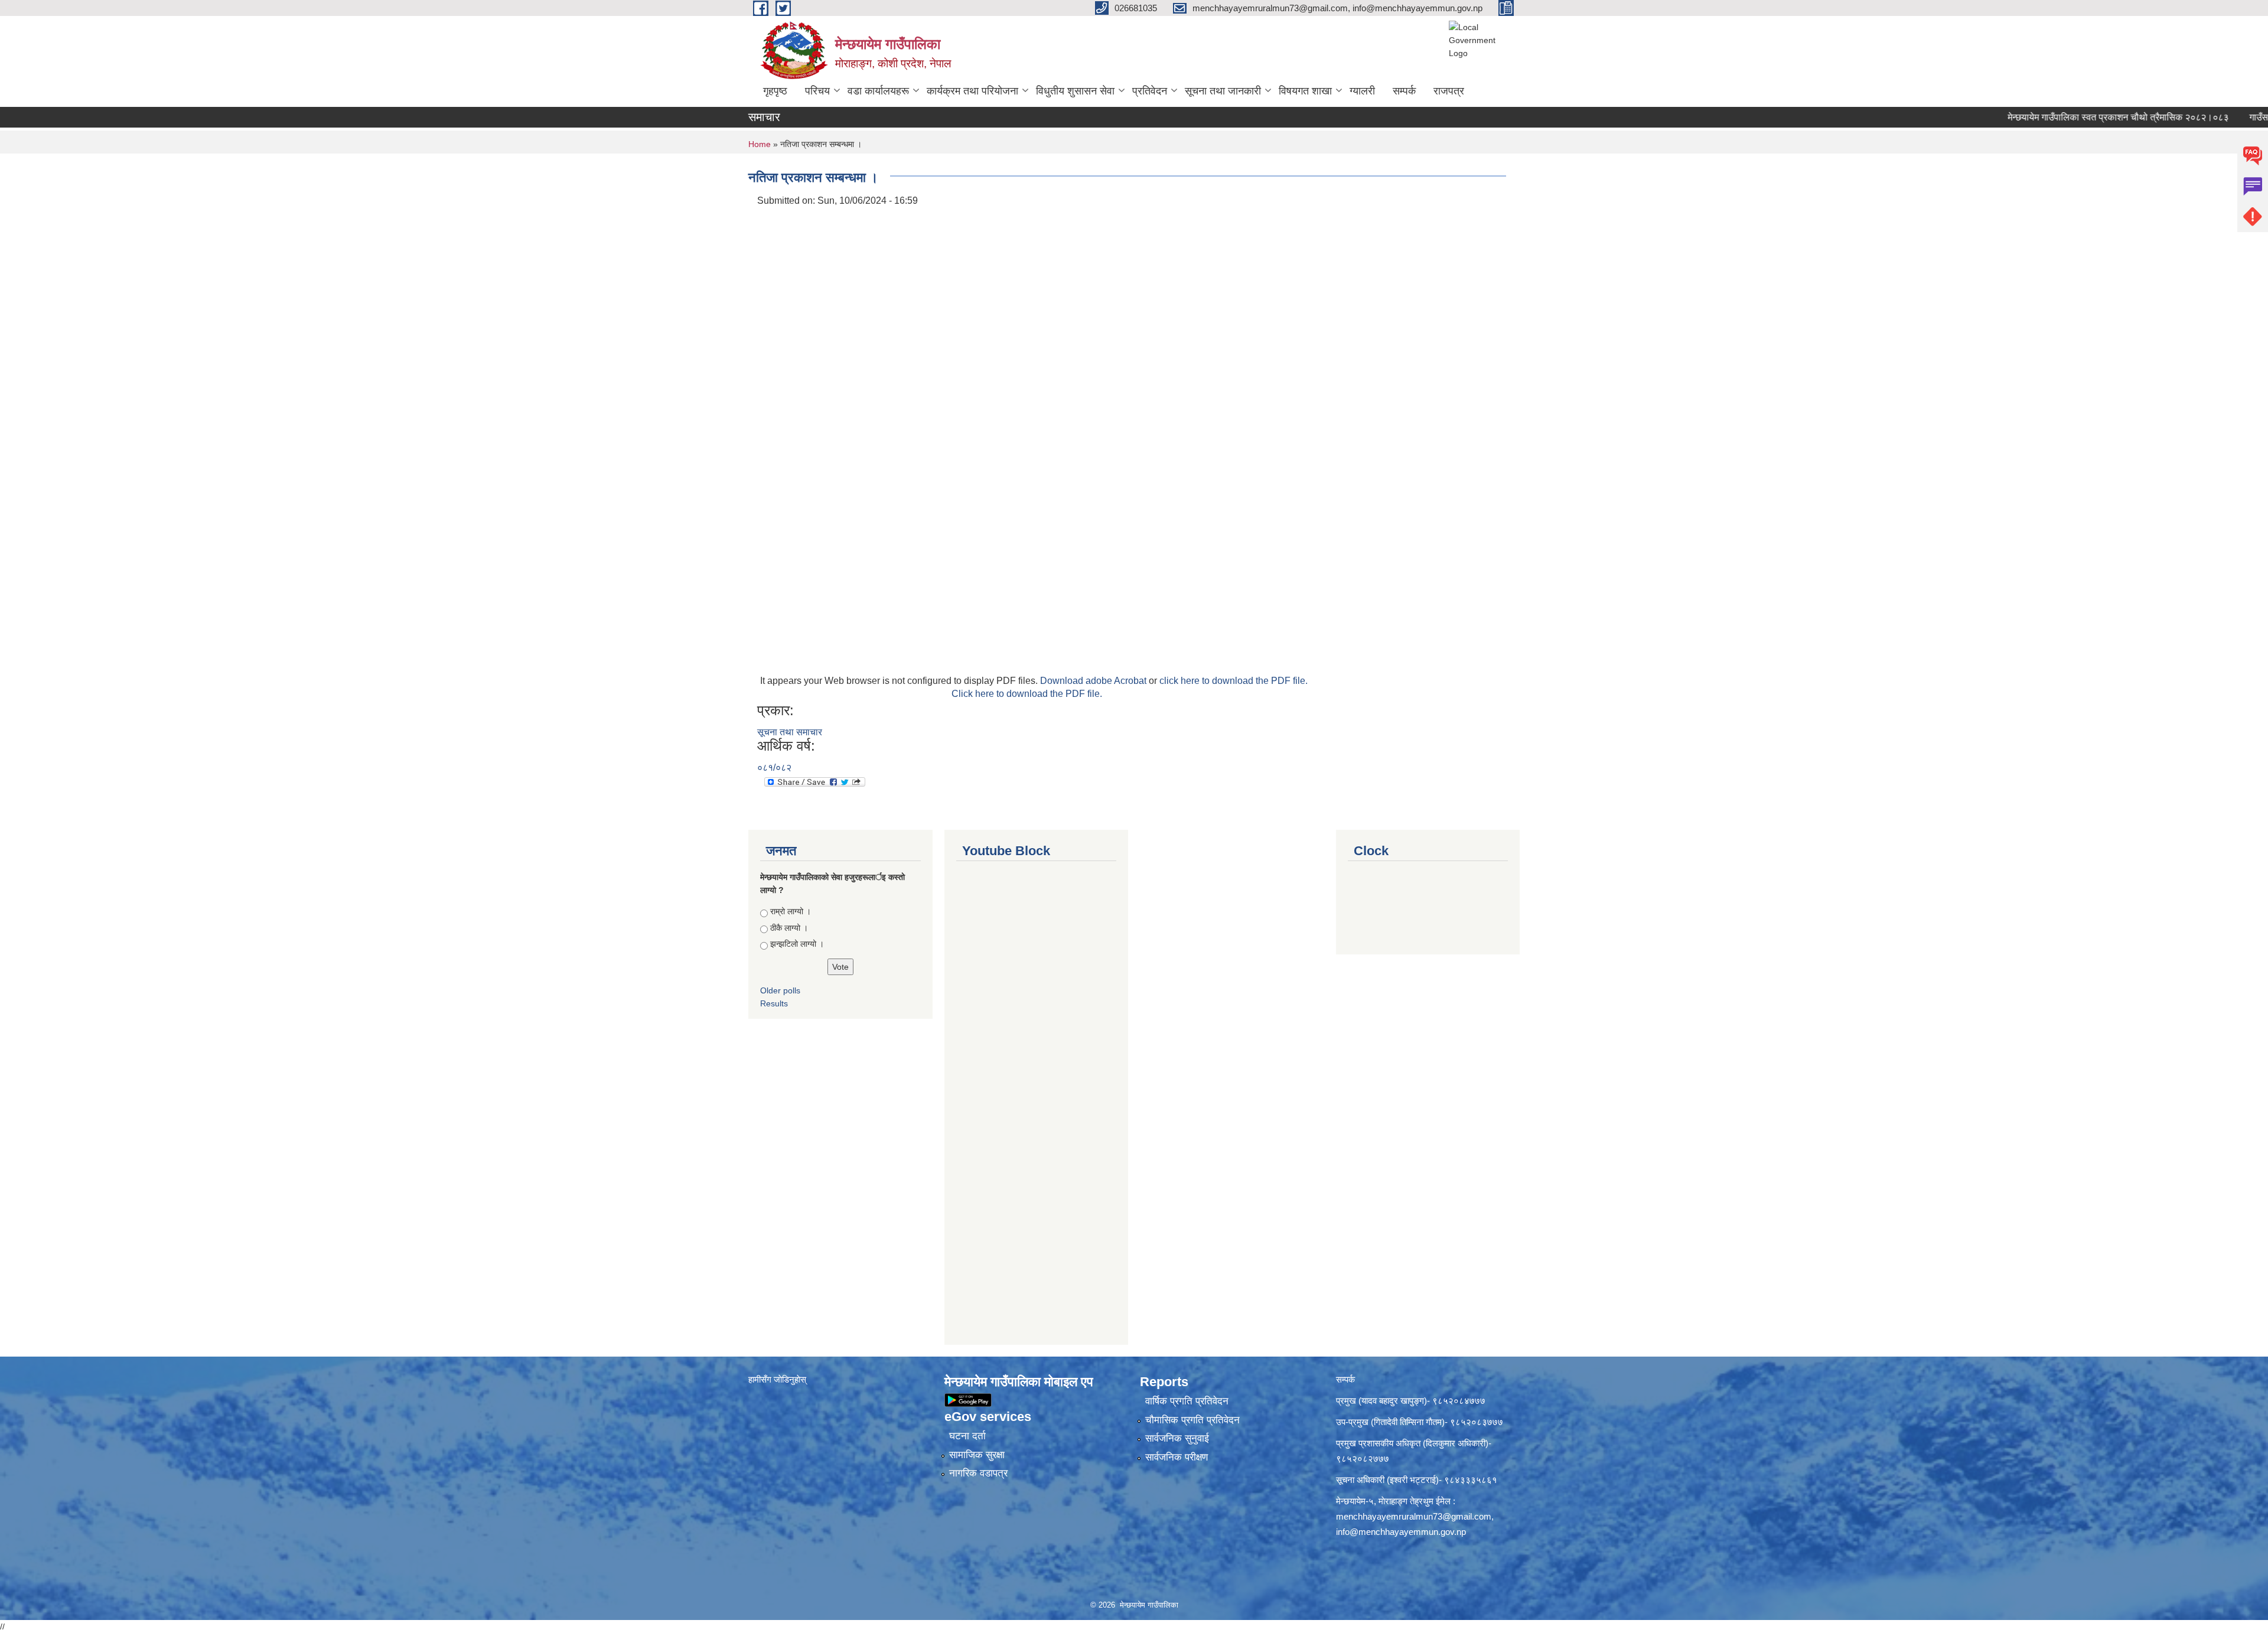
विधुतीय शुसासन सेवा (1075, 91)
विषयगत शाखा (1305, 91)
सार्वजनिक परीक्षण (1177, 1457)
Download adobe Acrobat (1094, 681)
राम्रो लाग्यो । (791, 911)
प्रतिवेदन (1150, 91)
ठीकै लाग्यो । (789, 928)
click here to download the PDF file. (1234, 681)
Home (760, 144)
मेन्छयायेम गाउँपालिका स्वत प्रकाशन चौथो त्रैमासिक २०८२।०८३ (2062, 117)
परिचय (817, 91)
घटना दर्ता (967, 1436)
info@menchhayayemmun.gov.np (1401, 1532)
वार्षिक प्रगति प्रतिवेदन (1187, 1401)
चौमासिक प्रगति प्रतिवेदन (1192, 1420)
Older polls (780, 990)
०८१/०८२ (774, 767)
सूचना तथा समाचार (790, 732)
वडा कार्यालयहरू (878, 91)
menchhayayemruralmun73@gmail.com (1414, 1516)
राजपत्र (1449, 91)
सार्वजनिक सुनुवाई (1177, 1438)
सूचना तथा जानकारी (1223, 91)
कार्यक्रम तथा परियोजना (972, 91)
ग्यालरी (1362, 91)
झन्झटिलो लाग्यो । (797, 944)
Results (774, 1003)
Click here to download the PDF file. (1027, 694)
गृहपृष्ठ (775, 91)
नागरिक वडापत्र (978, 1473)
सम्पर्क (1404, 91)
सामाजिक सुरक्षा (977, 1455)
